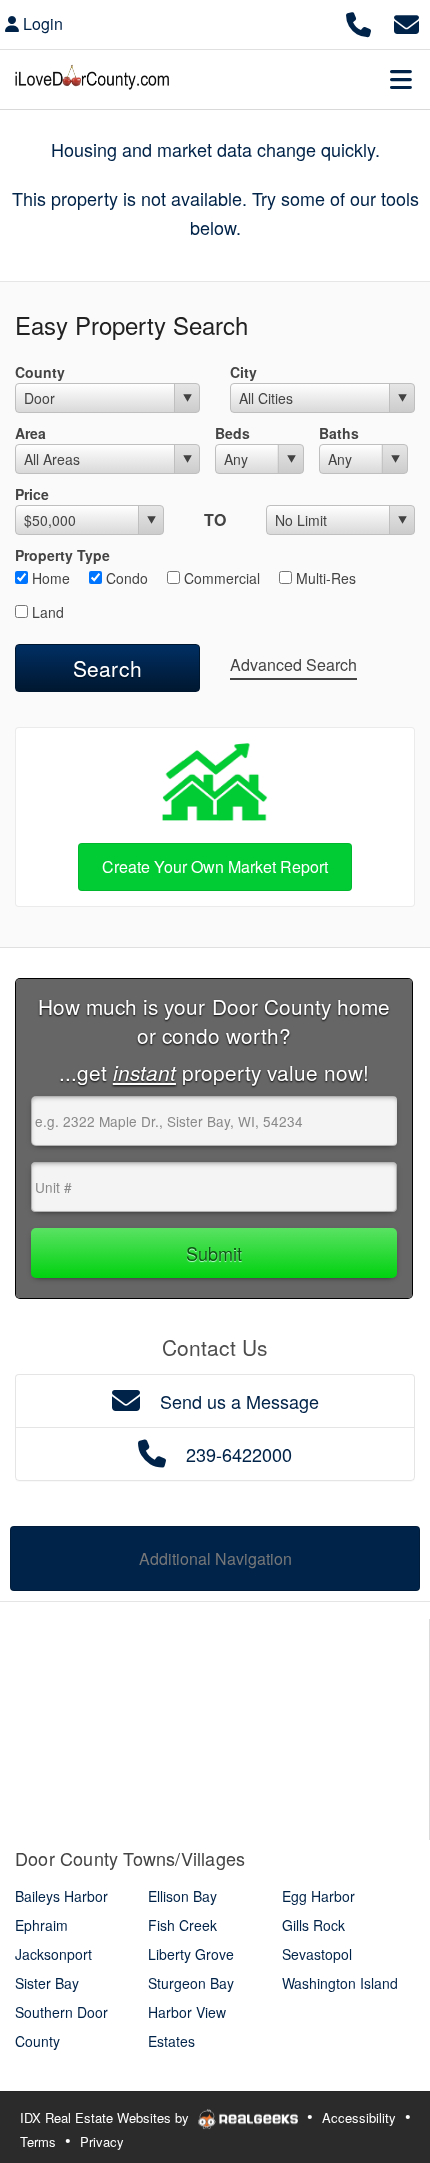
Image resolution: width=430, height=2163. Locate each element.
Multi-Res (324, 578)
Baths (339, 433)
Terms (38, 2141)
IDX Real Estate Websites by (106, 2117)
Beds (232, 433)
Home (49, 578)
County (40, 372)
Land (46, 612)
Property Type (62, 555)
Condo (125, 578)
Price (32, 494)
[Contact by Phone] (358, 21)
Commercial (220, 578)
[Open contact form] (406, 21)
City (243, 372)
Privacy (102, 2141)
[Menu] (401, 79)
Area (30, 433)
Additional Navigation (215, 1558)
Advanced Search (293, 664)
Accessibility (359, 2117)
